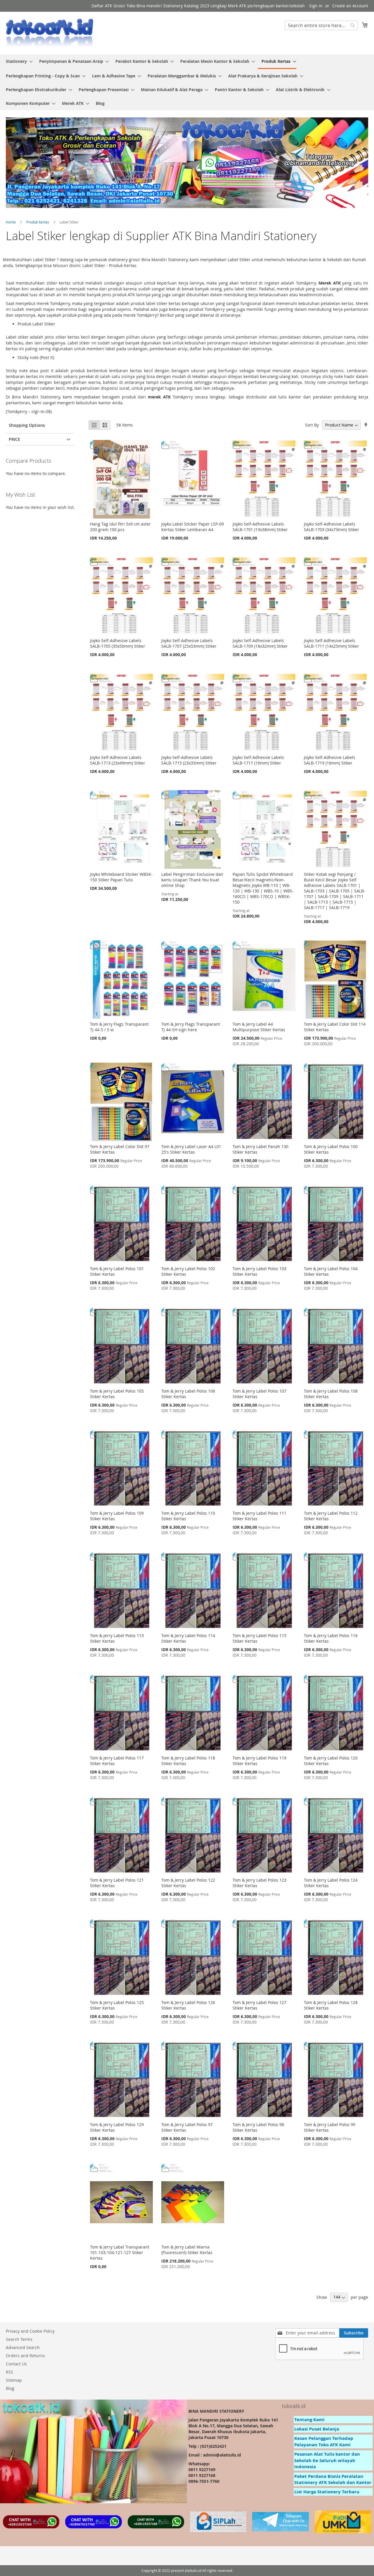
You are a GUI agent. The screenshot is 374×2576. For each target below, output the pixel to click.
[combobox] (321, 25)
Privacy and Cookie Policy (30, 2331)
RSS (9, 2372)
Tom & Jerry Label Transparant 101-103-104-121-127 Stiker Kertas (120, 2252)
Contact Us (16, 2364)
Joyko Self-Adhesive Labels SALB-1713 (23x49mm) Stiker (118, 760)
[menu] (187, 82)
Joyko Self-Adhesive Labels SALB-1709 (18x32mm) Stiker (260, 643)
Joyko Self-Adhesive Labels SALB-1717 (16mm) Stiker (258, 760)
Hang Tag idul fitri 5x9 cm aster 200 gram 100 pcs (120, 527)
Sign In (316, 6)
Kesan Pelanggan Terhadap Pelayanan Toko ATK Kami (324, 2441)
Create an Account (350, 6)
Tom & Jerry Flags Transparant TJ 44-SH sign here (191, 1027)
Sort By (312, 425)
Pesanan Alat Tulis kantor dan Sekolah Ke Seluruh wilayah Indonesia (327, 2460)
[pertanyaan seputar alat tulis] (280, 2530)
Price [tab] (14, 439)
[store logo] (50, 33)
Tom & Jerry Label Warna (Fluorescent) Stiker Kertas (187, 2250)
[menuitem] (18, 61)
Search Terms (19, 2339)
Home (11, 222)
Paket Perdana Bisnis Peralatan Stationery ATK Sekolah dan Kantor (333, 2479)
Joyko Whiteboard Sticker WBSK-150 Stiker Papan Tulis (121, 877)
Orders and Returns (25, 2356)
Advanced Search (23, 2347)
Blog (10, 2388)
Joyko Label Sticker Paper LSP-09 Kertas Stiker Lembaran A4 (193, 527)
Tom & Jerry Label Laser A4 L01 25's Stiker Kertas (191, 1149)
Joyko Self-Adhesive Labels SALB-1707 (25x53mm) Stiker (189, 643)
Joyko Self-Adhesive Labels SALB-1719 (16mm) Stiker (330, 760)
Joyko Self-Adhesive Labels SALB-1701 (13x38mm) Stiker (260, 527)
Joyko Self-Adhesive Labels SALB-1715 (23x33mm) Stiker (189, 760)
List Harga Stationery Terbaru (327, 2492)
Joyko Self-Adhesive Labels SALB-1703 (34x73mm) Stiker (331, 527)
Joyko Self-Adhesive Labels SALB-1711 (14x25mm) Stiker (331, 643)
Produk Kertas (38, 222)
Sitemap (14, 2380)
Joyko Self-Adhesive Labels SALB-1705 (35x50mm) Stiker (118, 643)
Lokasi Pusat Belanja (317, 2429)
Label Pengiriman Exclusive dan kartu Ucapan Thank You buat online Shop (192, 880)
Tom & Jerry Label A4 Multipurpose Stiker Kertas (259, 1027)
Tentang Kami (309, 2420)
